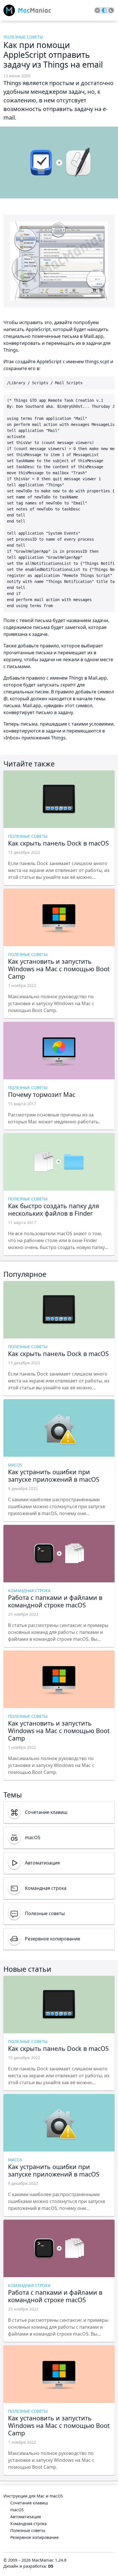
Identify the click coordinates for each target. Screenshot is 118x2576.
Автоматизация (26, 2517)
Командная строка (28, 2524)
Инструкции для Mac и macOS (33, 2496)
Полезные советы (28, 2530)
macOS (17, 2510)
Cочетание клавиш (29, 2503)
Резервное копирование (35, 2537)
